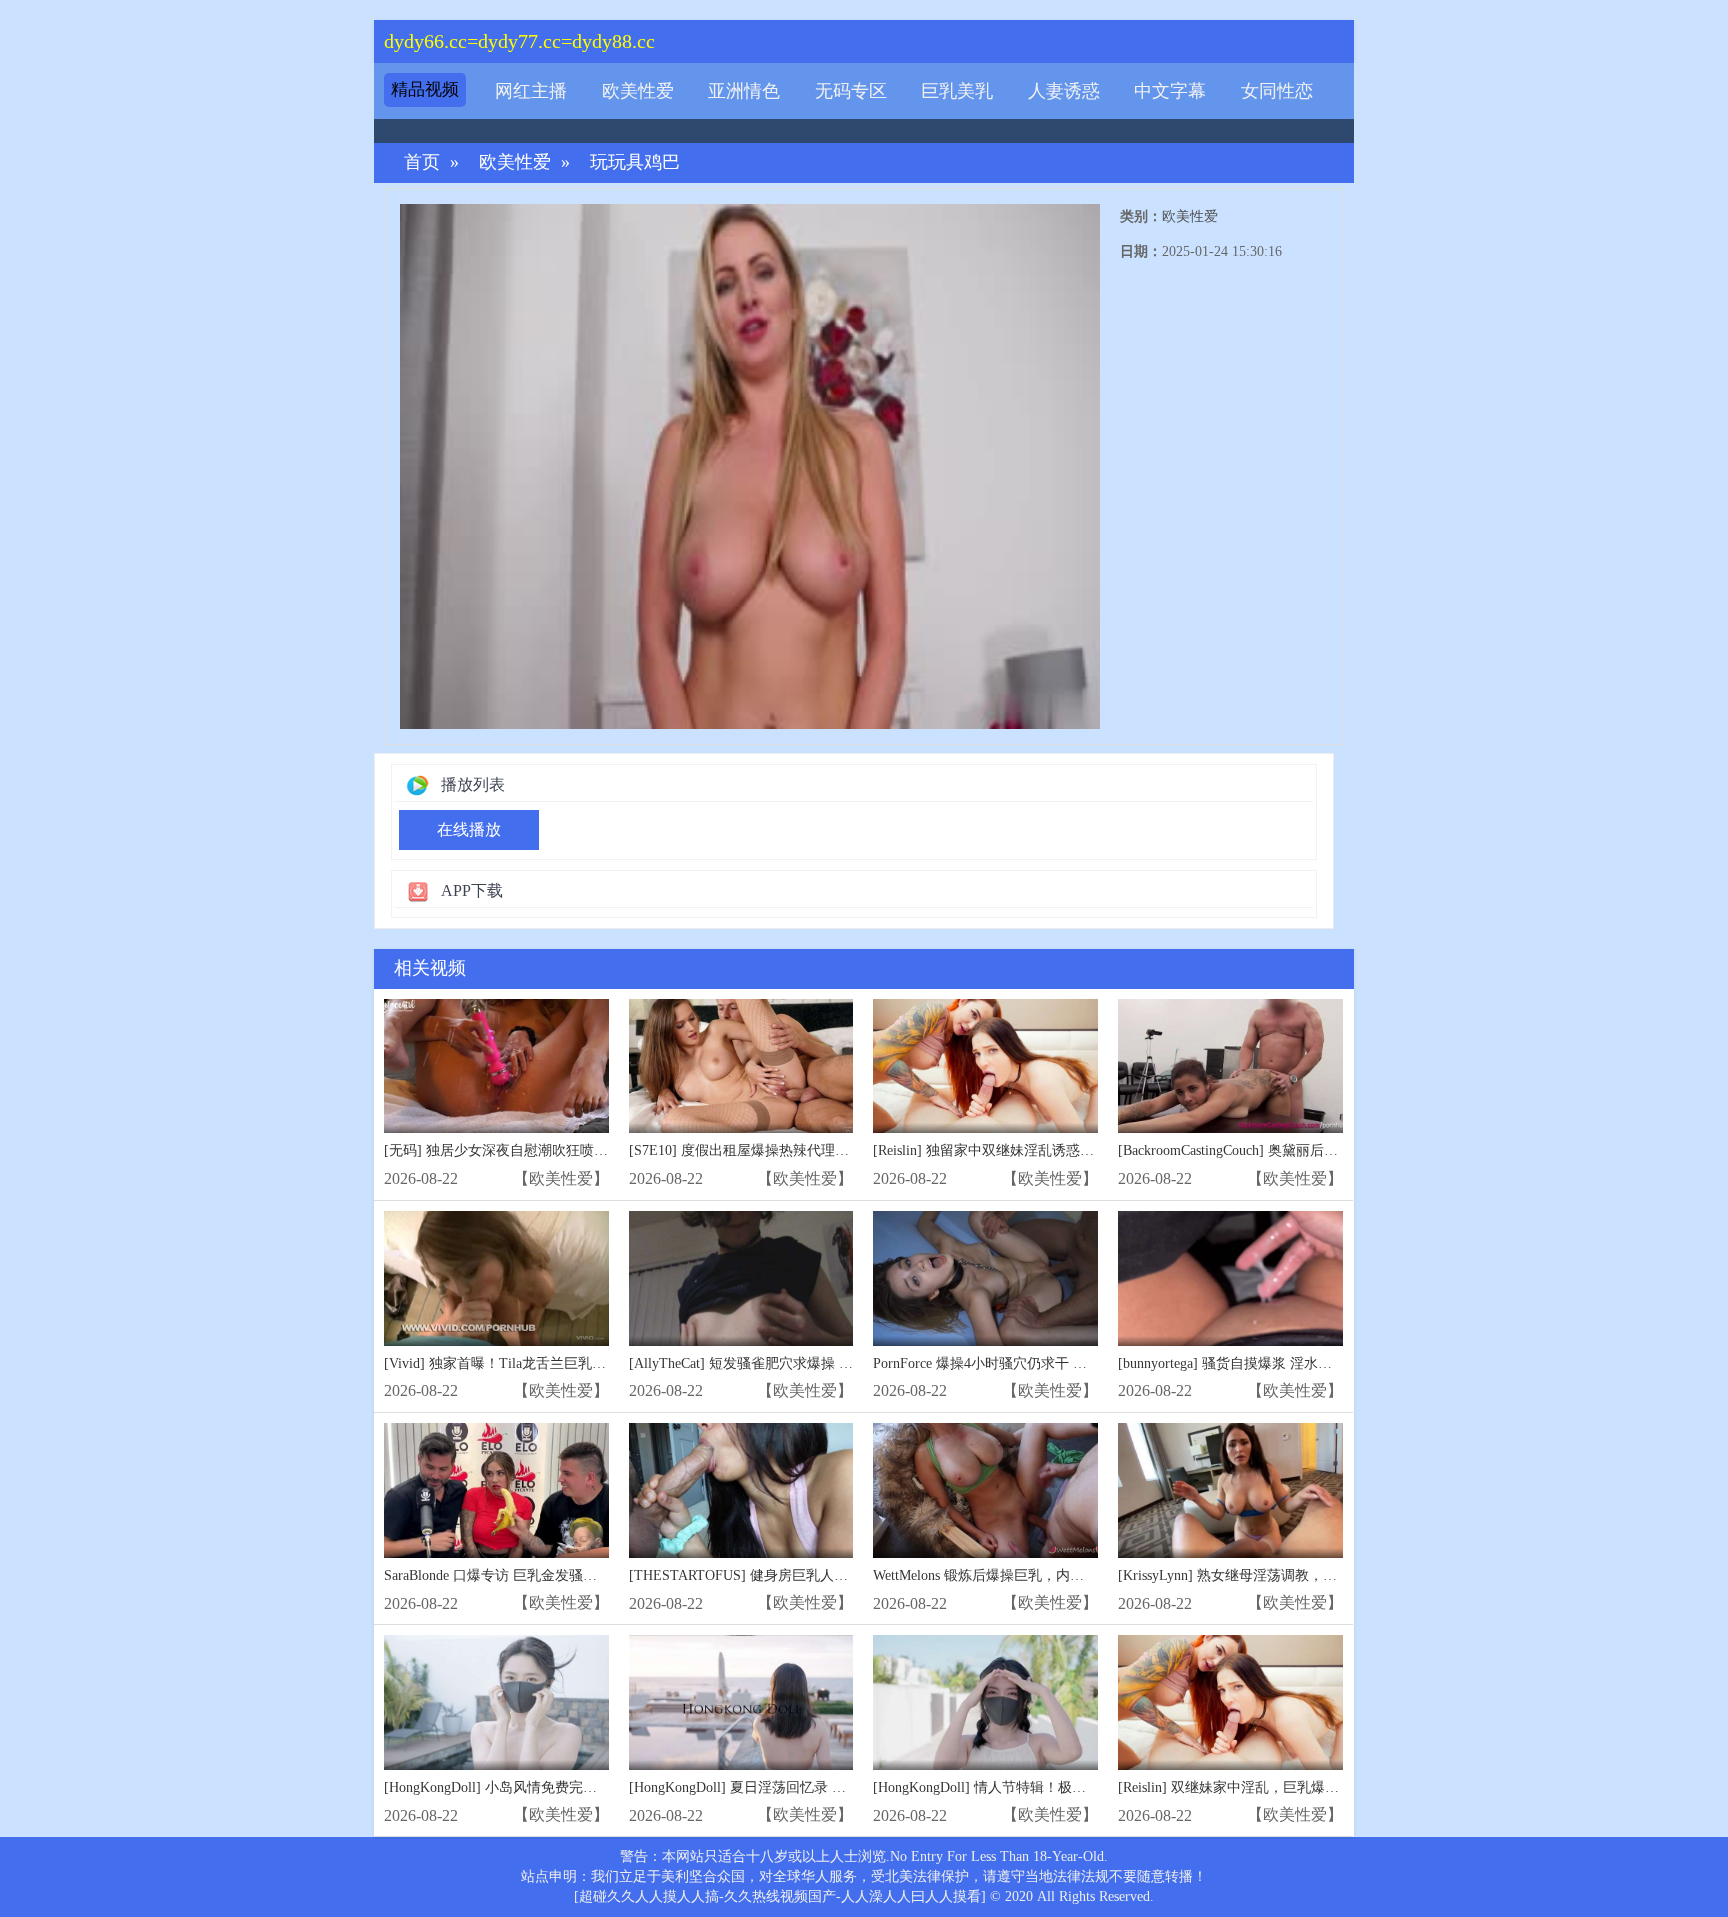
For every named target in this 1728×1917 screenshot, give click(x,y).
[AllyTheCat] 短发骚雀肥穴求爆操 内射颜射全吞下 (783, 1363)
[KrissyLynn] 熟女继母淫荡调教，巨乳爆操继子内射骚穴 (1290, 1575)
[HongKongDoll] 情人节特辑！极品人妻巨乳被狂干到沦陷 (1049, 1787)
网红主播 (531, 91)
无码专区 (851, 91)
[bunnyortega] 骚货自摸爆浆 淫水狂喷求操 (1246, 1363)
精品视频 (425, 89)
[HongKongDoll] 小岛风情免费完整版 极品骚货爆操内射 (555, 1787)
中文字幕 (1170, 91)
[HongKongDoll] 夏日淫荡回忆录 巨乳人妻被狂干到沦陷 (800, 1787)
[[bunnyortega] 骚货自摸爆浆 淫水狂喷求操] (1230, 1278)
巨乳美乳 (957, 91)
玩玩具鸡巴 (635, 162)
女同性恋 (1277, 91)
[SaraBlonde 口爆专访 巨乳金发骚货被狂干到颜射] (496, 1490)
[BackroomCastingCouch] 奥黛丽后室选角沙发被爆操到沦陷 (1298, 1150)
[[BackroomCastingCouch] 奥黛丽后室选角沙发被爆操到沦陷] (1230, 1066)
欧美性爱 (638, 91)
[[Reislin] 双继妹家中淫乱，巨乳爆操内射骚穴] (1230, 1702)
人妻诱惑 (1064, 91)
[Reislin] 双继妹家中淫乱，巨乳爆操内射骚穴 (1256, 1787)
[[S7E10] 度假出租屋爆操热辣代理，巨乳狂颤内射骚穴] (741, 1066)
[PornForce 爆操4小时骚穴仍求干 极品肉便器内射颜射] (985, 1278)
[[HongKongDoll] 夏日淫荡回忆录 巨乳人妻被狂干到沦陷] (741, 1702)
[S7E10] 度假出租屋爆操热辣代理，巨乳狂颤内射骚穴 (795, 1150)
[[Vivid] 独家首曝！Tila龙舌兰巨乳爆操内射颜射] (496, 1278)
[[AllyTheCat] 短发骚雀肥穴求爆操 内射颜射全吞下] (741, 1278)
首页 (422, 162)
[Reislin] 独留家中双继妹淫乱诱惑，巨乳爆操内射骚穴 (1039, 1150)
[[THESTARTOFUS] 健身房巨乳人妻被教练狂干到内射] (741, 1490)
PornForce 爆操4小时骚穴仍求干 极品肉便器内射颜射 (1036, 1363)
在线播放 (469, 829)
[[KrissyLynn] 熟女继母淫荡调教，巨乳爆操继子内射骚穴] (1230, 1490)
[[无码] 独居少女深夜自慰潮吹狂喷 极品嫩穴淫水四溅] (496, 1066)
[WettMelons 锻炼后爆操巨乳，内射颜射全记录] (985, 1490)
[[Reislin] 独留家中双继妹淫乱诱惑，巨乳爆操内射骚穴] (985, 1066)
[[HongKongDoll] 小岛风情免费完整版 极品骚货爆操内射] (496, 1702)
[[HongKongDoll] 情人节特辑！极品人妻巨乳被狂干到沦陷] (985, 1702)
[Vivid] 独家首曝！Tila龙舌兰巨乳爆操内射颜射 (530, 1363)
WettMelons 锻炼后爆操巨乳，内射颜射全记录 (1013, 1575)
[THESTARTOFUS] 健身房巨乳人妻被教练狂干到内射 (794, 1575)
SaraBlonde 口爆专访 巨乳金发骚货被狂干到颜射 (532, 1575)
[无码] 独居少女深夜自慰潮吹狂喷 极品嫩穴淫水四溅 (547, 1150)
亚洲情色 (744, 91)
